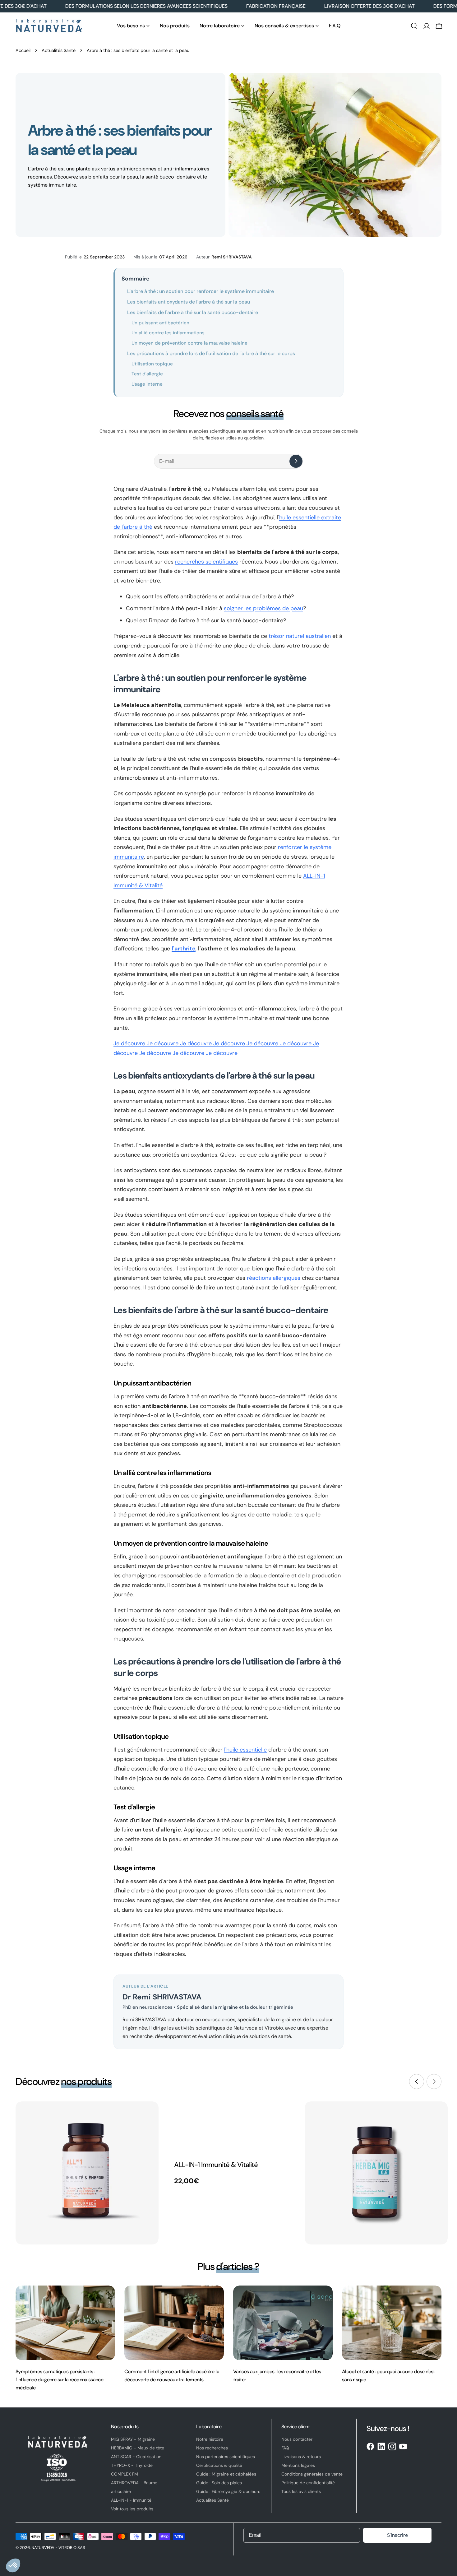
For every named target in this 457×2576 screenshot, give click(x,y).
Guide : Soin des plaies (219, 2483)
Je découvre (130, 1043)
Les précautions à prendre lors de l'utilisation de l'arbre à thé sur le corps (211, 353)
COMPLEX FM (125, 2474)
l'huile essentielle (245, 1750)
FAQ (285, 2448)
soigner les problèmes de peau (263, 608)
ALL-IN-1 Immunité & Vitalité (216, 2165)
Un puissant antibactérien (160, 323)
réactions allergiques (274, 1278)
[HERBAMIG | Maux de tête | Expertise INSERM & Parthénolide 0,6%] (376, 2173)
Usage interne (147, 384)
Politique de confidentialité (308, 2483)
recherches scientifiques (206, 562)
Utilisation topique (152, 364)
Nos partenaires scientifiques (226, 2457)
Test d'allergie (147, 374)
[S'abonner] (296, 461)
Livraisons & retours (301, 2457)
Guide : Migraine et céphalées (226, 2474)
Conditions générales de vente (312, 2474)
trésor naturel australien (300, 636)
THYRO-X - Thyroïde (132, 2465)
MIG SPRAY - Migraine (133, 2439)
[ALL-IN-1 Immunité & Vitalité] (87, 2173)
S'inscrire (397, 2535)
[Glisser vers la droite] (434, 2082)
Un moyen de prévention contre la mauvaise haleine (189, 343)
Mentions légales (298, 2465)
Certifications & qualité (219, 2465)
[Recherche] (414, 26)
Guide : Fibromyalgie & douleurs (228, 2491)
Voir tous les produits (132, 2509)
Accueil (23, 50)
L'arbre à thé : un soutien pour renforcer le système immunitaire (201, 291)
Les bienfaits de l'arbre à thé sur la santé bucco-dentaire (193, 312)
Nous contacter (297, 2439)
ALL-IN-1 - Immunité (131, 2500)
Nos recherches (212, 2448)
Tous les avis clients (301, 2491)
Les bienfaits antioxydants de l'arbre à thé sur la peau (189, 302)
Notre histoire (210, 2439)
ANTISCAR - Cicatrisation (136, 2457)
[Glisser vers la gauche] (417, 2082)
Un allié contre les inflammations (168, 333)
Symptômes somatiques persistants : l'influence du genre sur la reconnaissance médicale (59, 2380)
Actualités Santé (59, 50)
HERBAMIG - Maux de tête (138, 2448)
